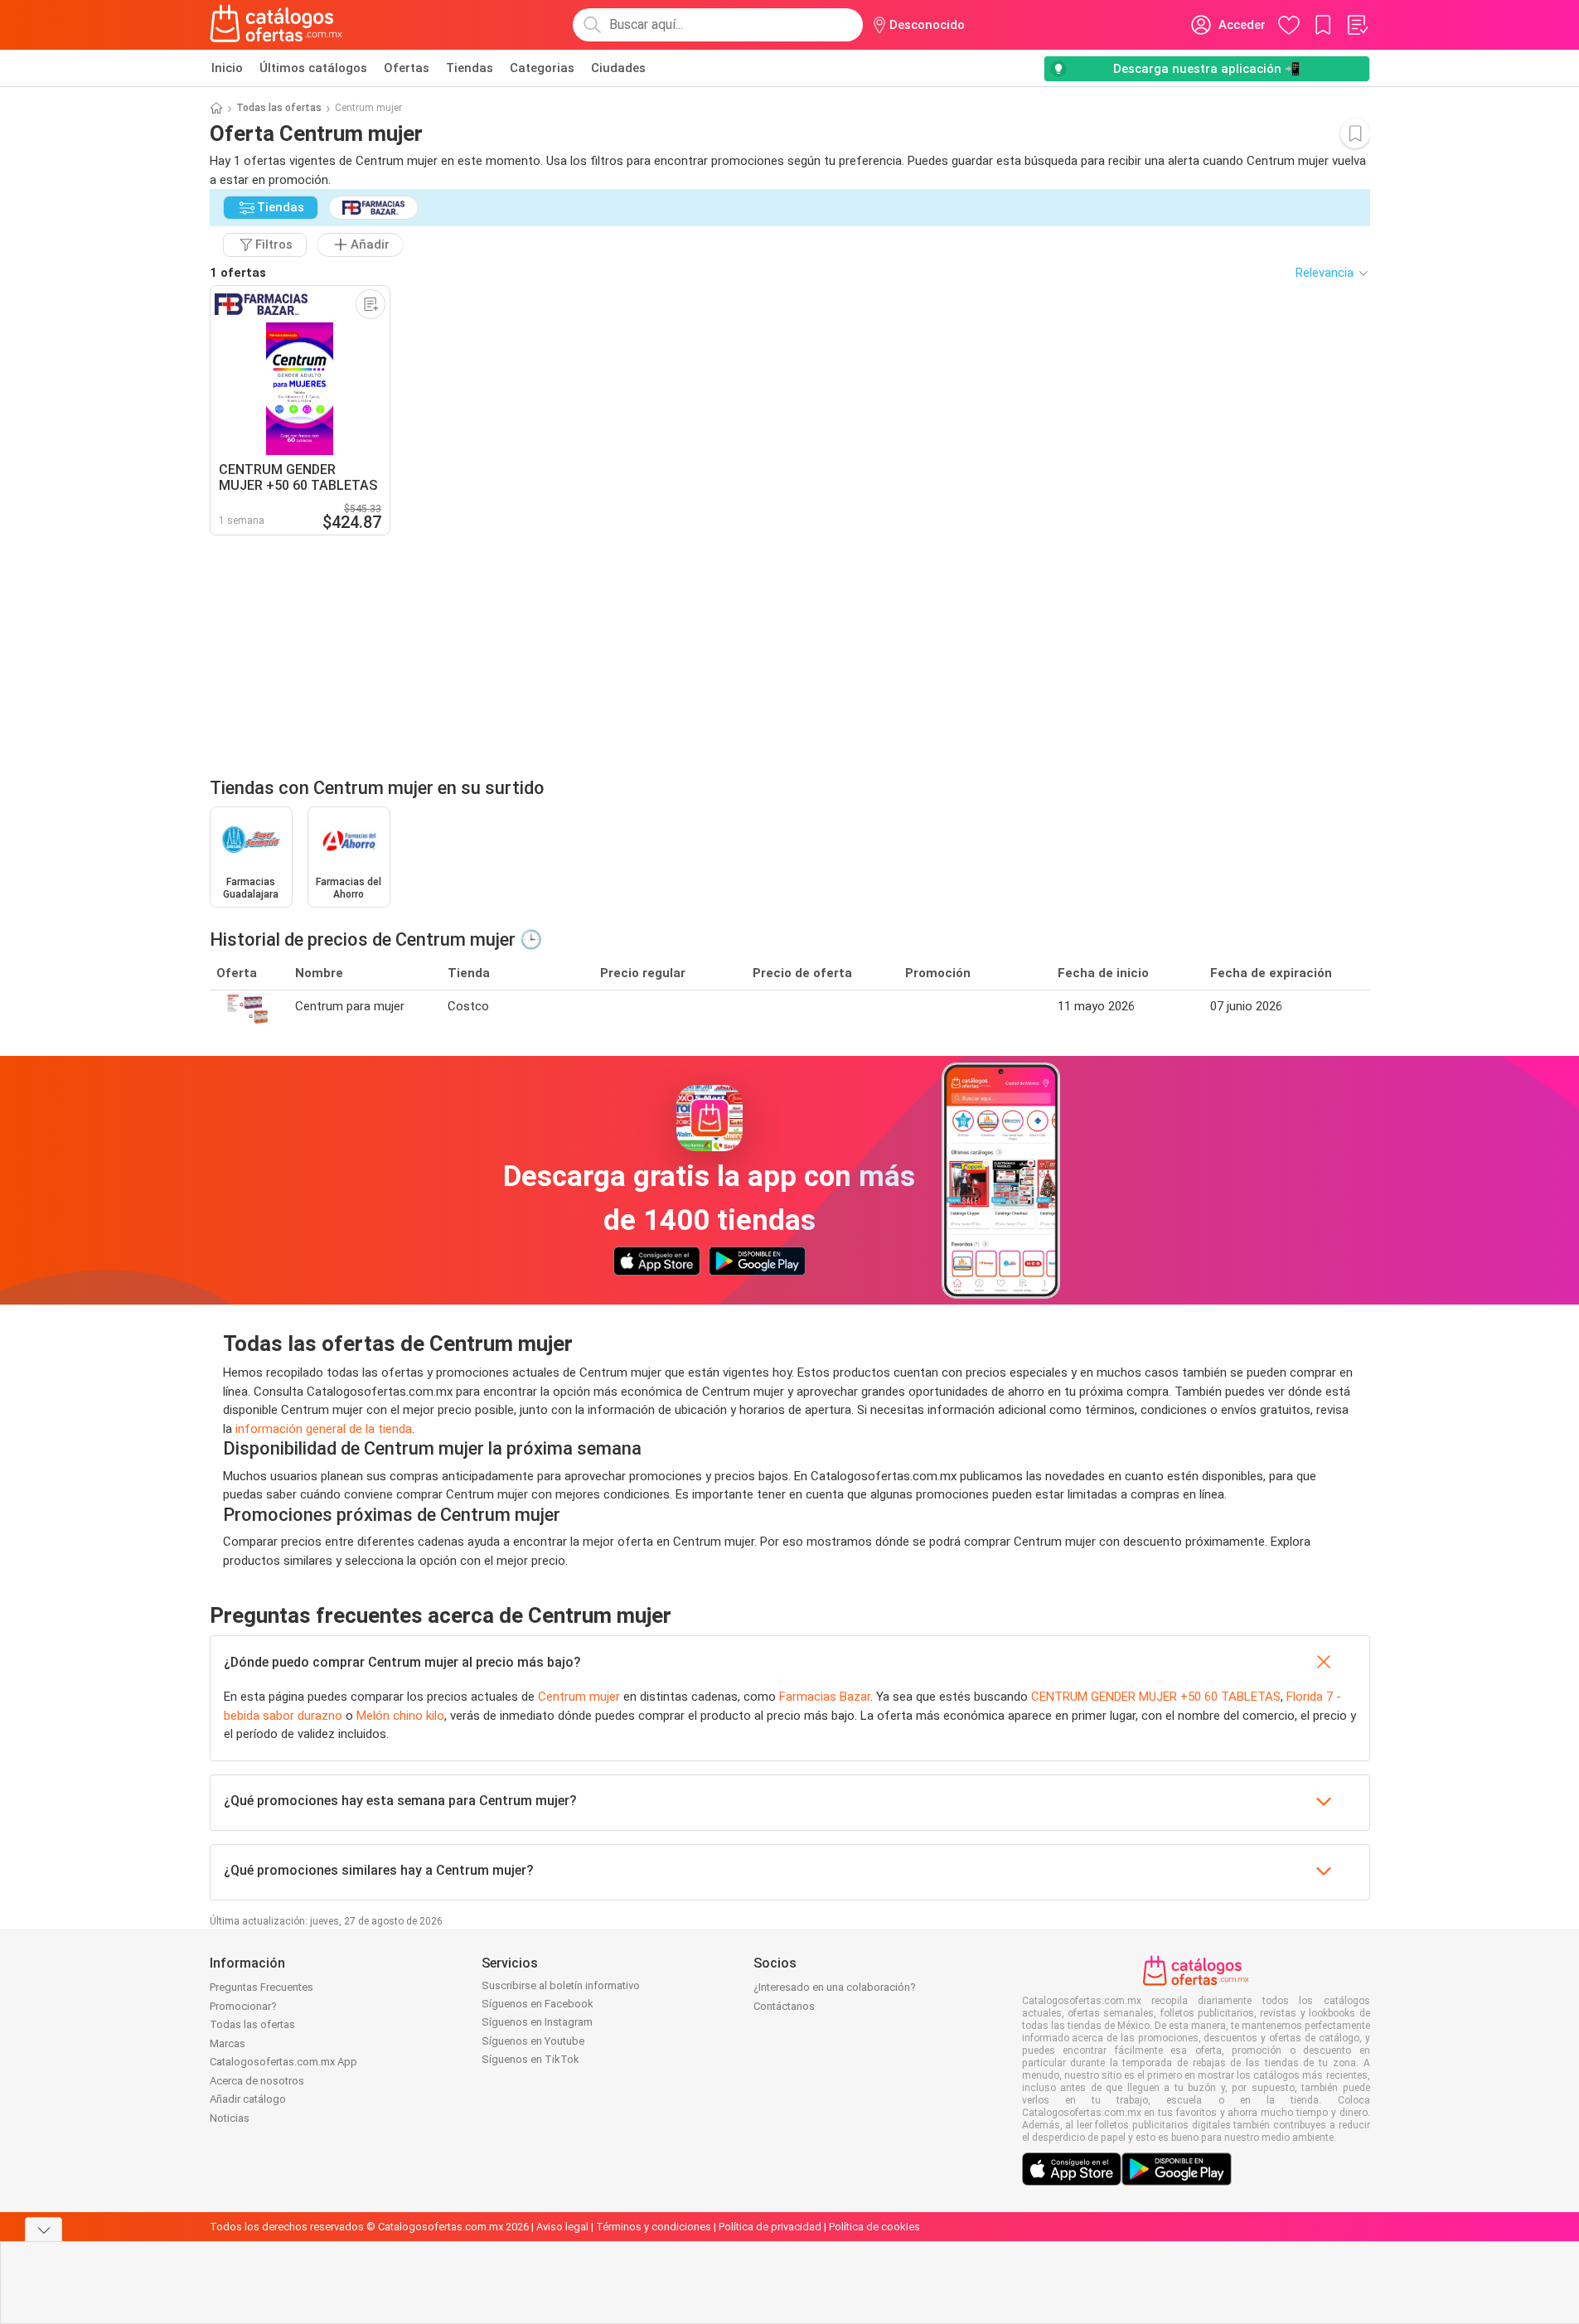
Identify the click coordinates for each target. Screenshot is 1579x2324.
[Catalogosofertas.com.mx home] (276, 25)
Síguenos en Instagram (537, 2022)
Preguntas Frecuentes (262, 1987)
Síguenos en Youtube (533, 2041)
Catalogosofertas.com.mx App (283, 2062)
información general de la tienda (324, 1429)
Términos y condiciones (654, 2227)
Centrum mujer (579, 1697)
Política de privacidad (770, 2227)
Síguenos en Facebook (538, 2004)
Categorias (542, 68)
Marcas (228, 2043)
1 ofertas (238, 273)
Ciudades (618, 68)
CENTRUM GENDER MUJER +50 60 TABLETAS (1156, 1697)
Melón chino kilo (400, 1716)
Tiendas (470, 68)
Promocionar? (243, 2006)
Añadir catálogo (248, 2099)
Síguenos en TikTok (530, 2059)
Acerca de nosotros (257, 2081)
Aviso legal (562, 2227)
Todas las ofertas (279, 108)
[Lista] (1357, 25)
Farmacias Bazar (825, 1697)
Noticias (230, 2118)
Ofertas (407, 68)
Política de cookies (874, 2227)
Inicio (227, 68)
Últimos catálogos (313, 68)
